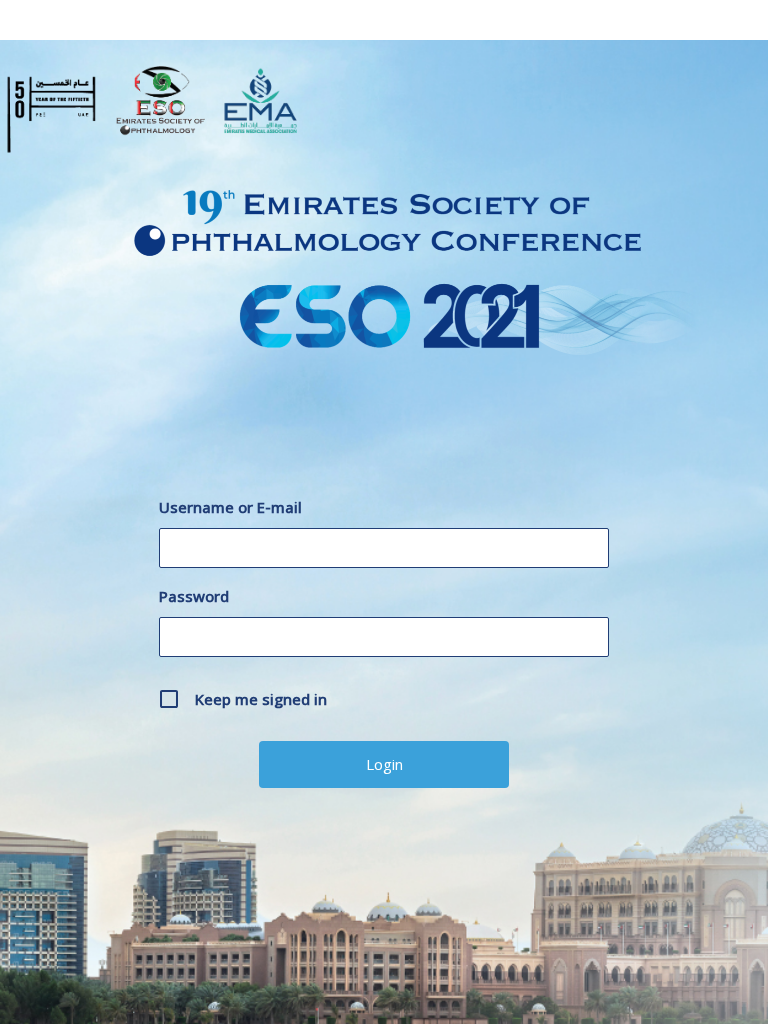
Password (194, 596)
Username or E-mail (230, 507)
